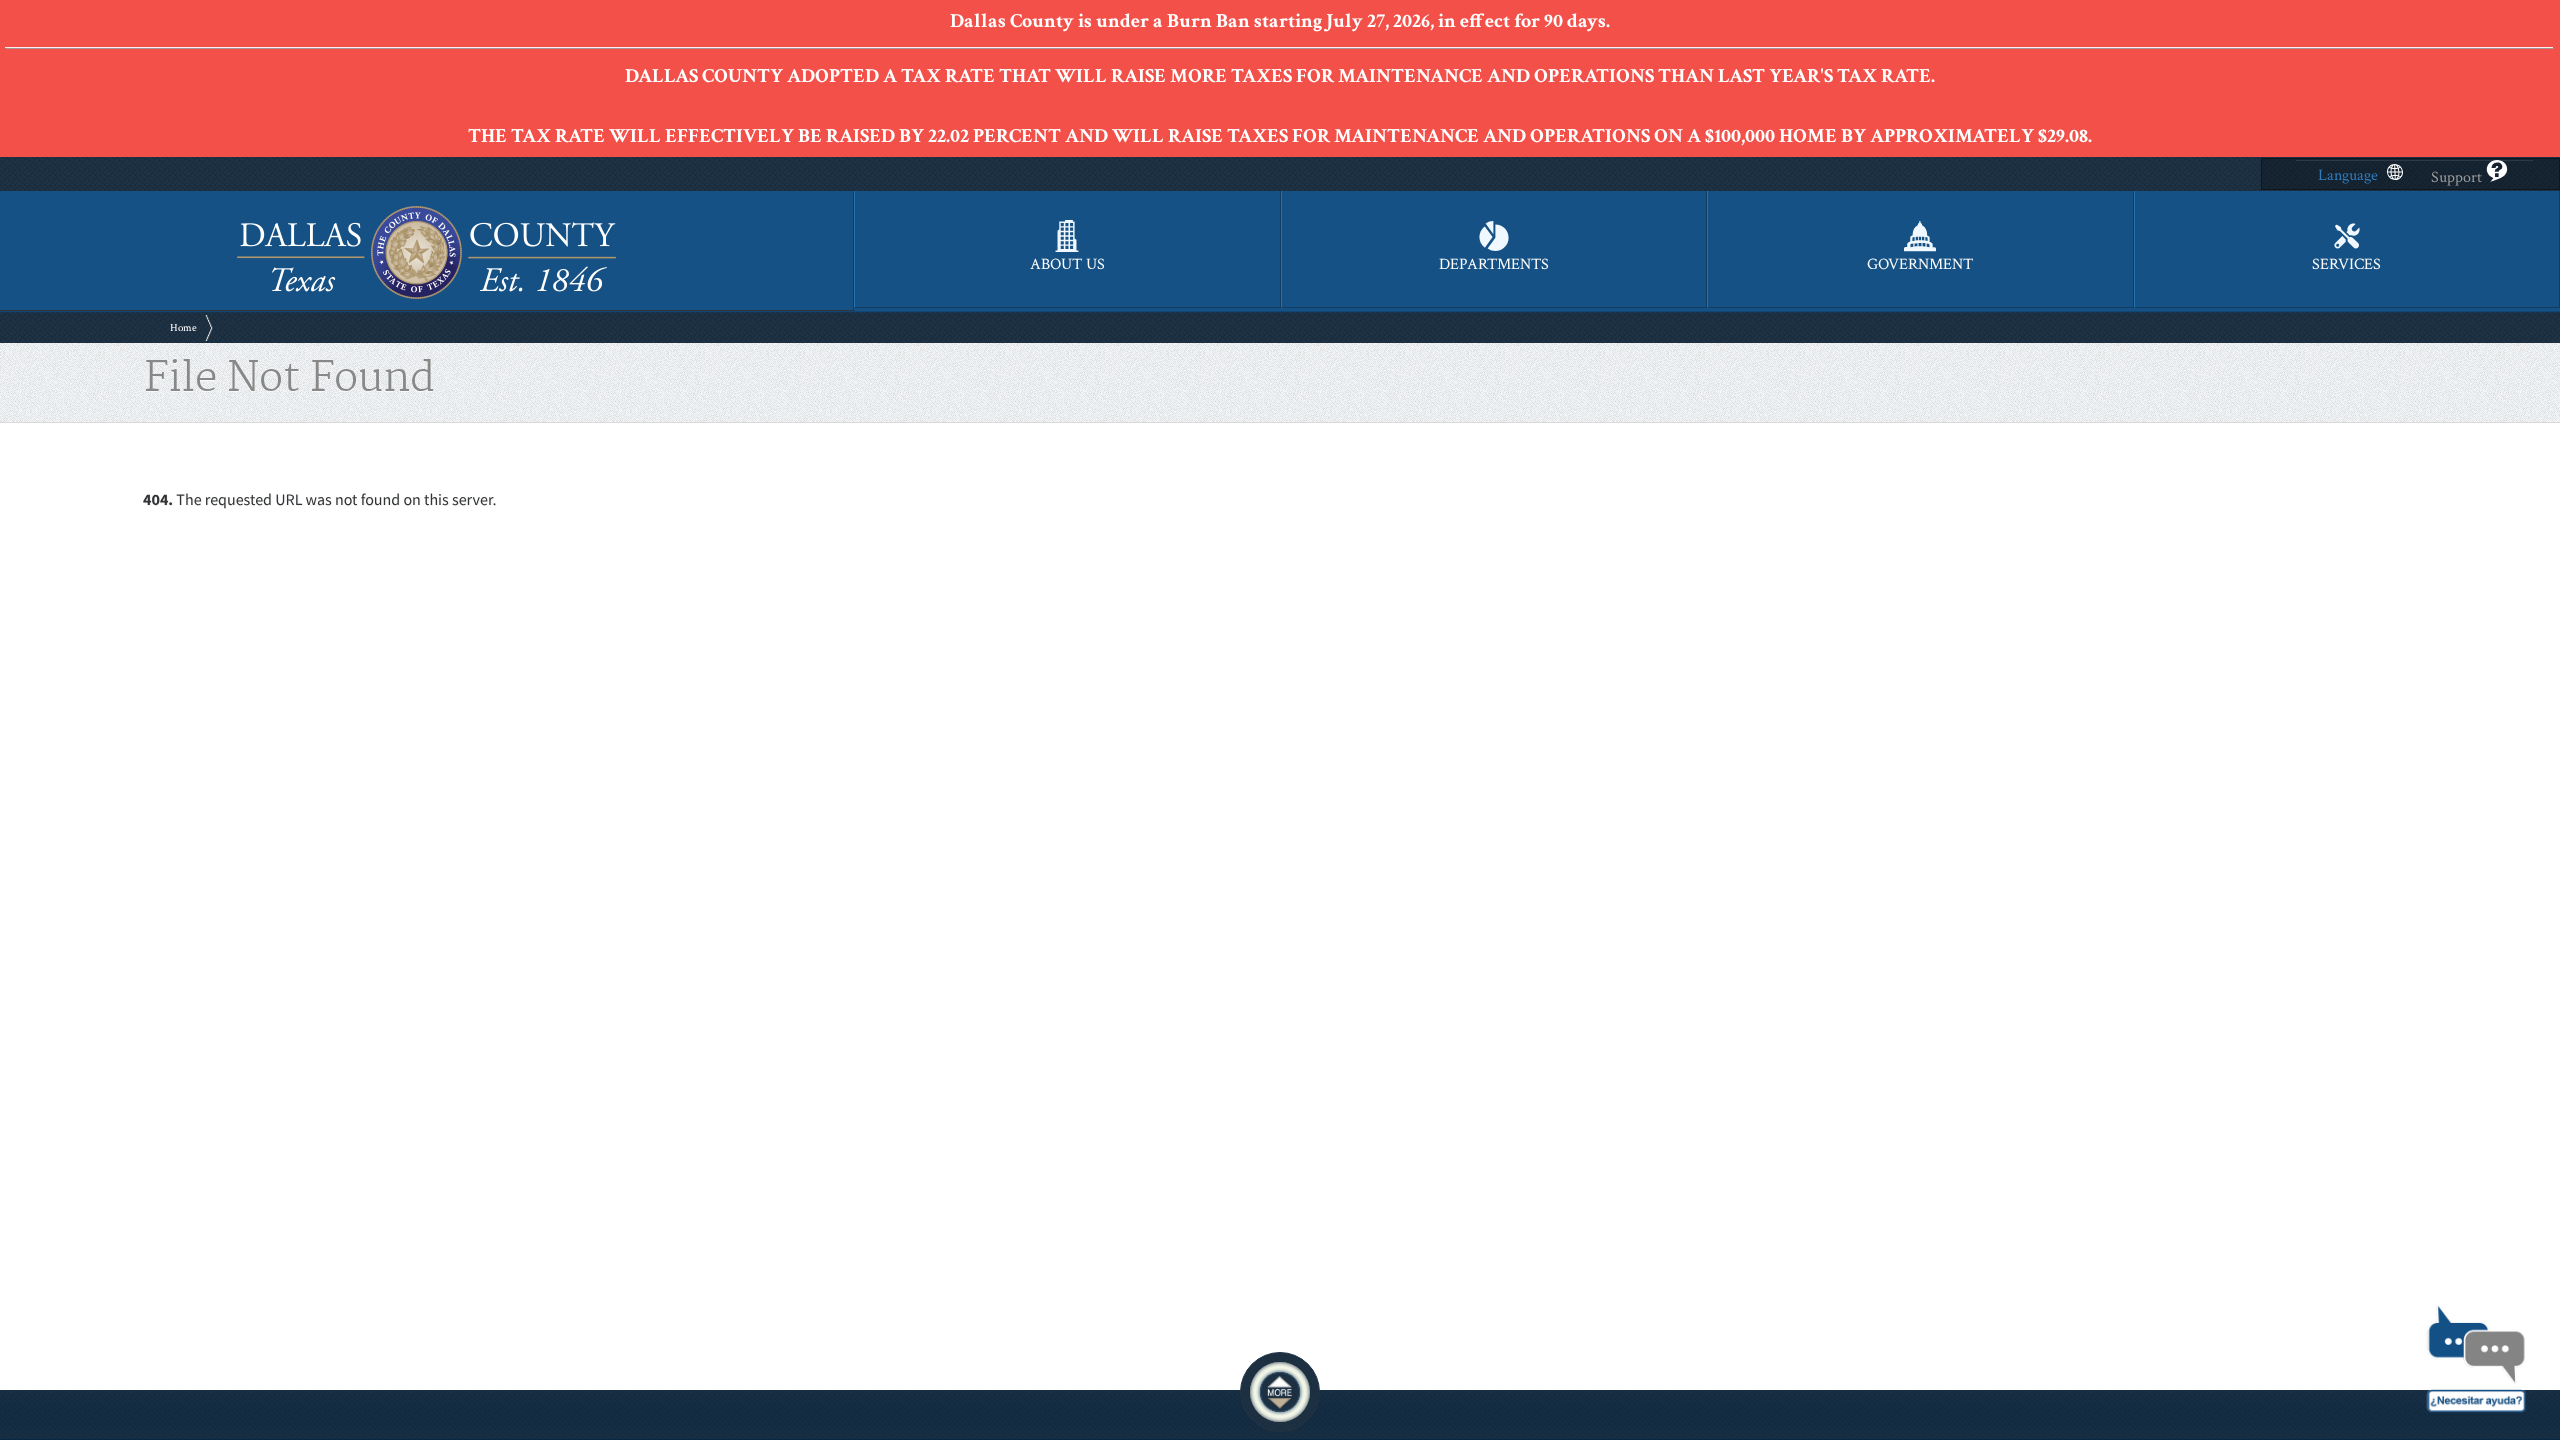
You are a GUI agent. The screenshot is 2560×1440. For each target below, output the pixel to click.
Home (183, 328)
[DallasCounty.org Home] (426, 296)
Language (2348, 175)
